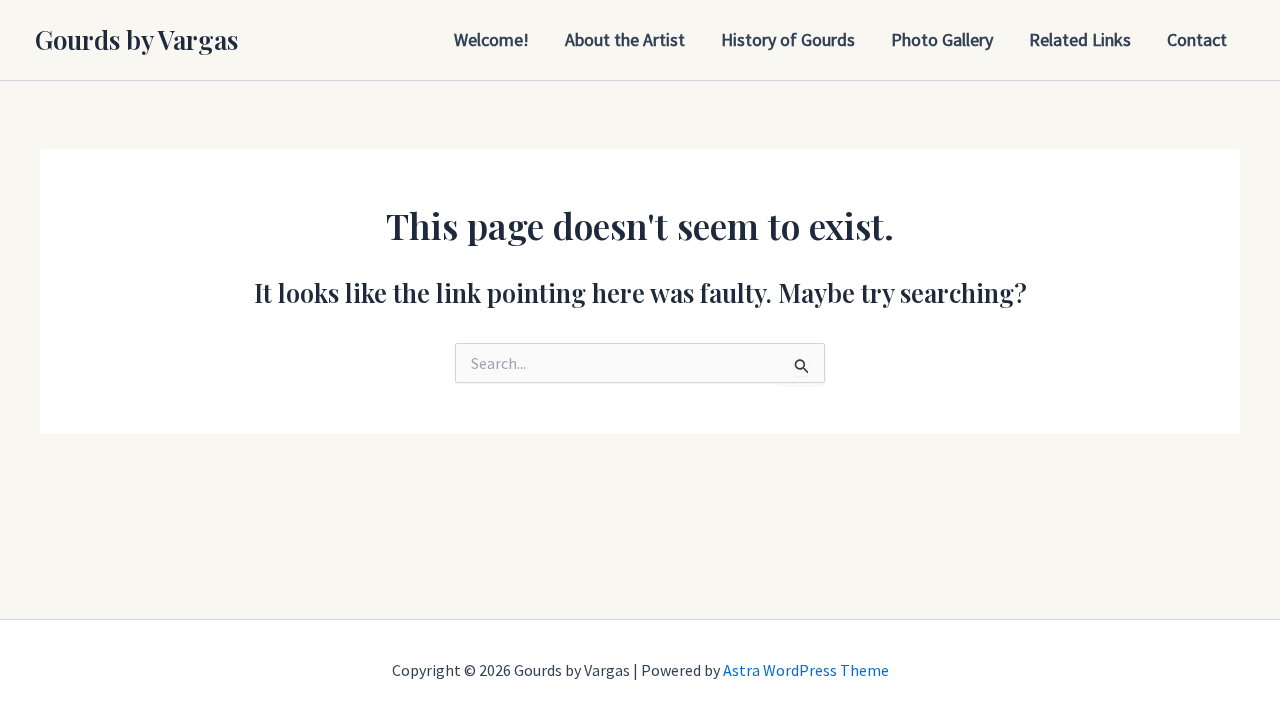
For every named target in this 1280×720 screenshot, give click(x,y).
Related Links (1080, 39)
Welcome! (491, 39)
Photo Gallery (942, 39)
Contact (1197, 39)
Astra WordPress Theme (806, 670)
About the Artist (625, 39)
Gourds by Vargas (136, 39)
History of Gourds (788, 39)
